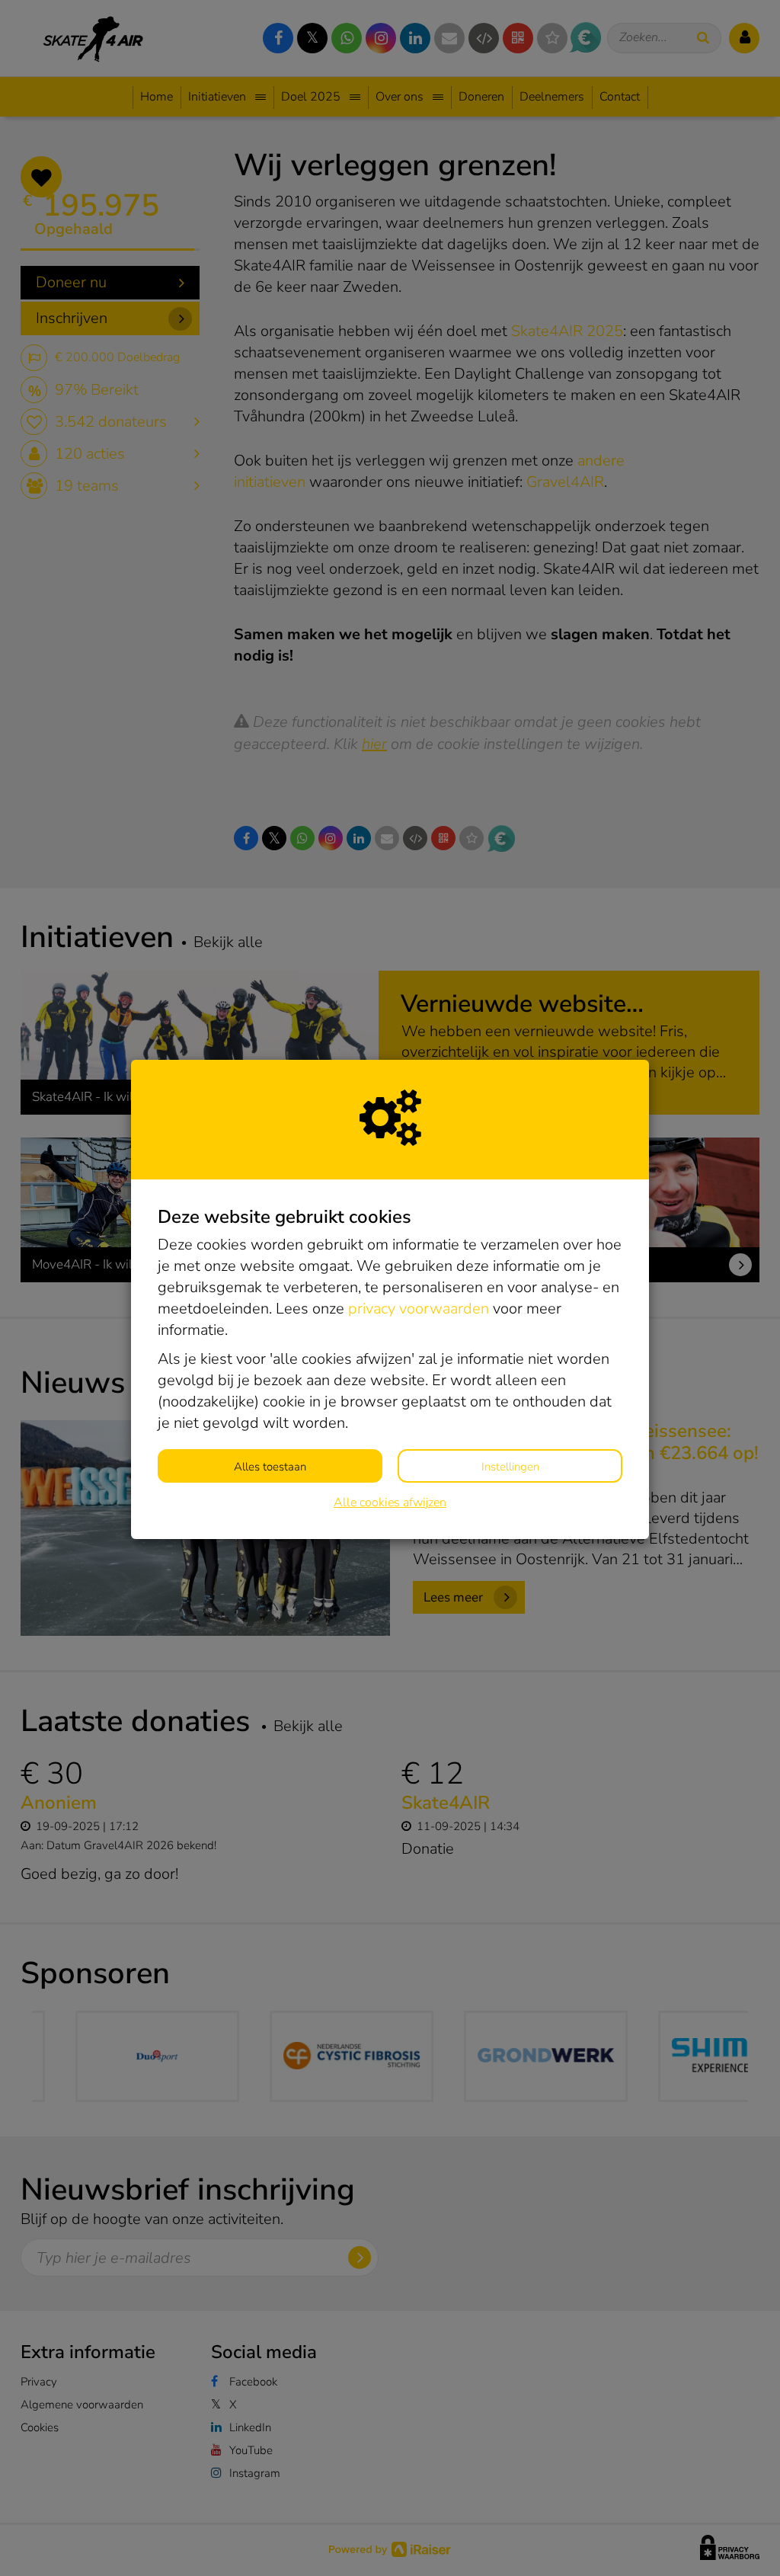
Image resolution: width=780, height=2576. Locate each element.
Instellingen (510, 1467)
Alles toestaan (270, 1467)
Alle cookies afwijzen (390, 1502)
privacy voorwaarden (419, 1309)
